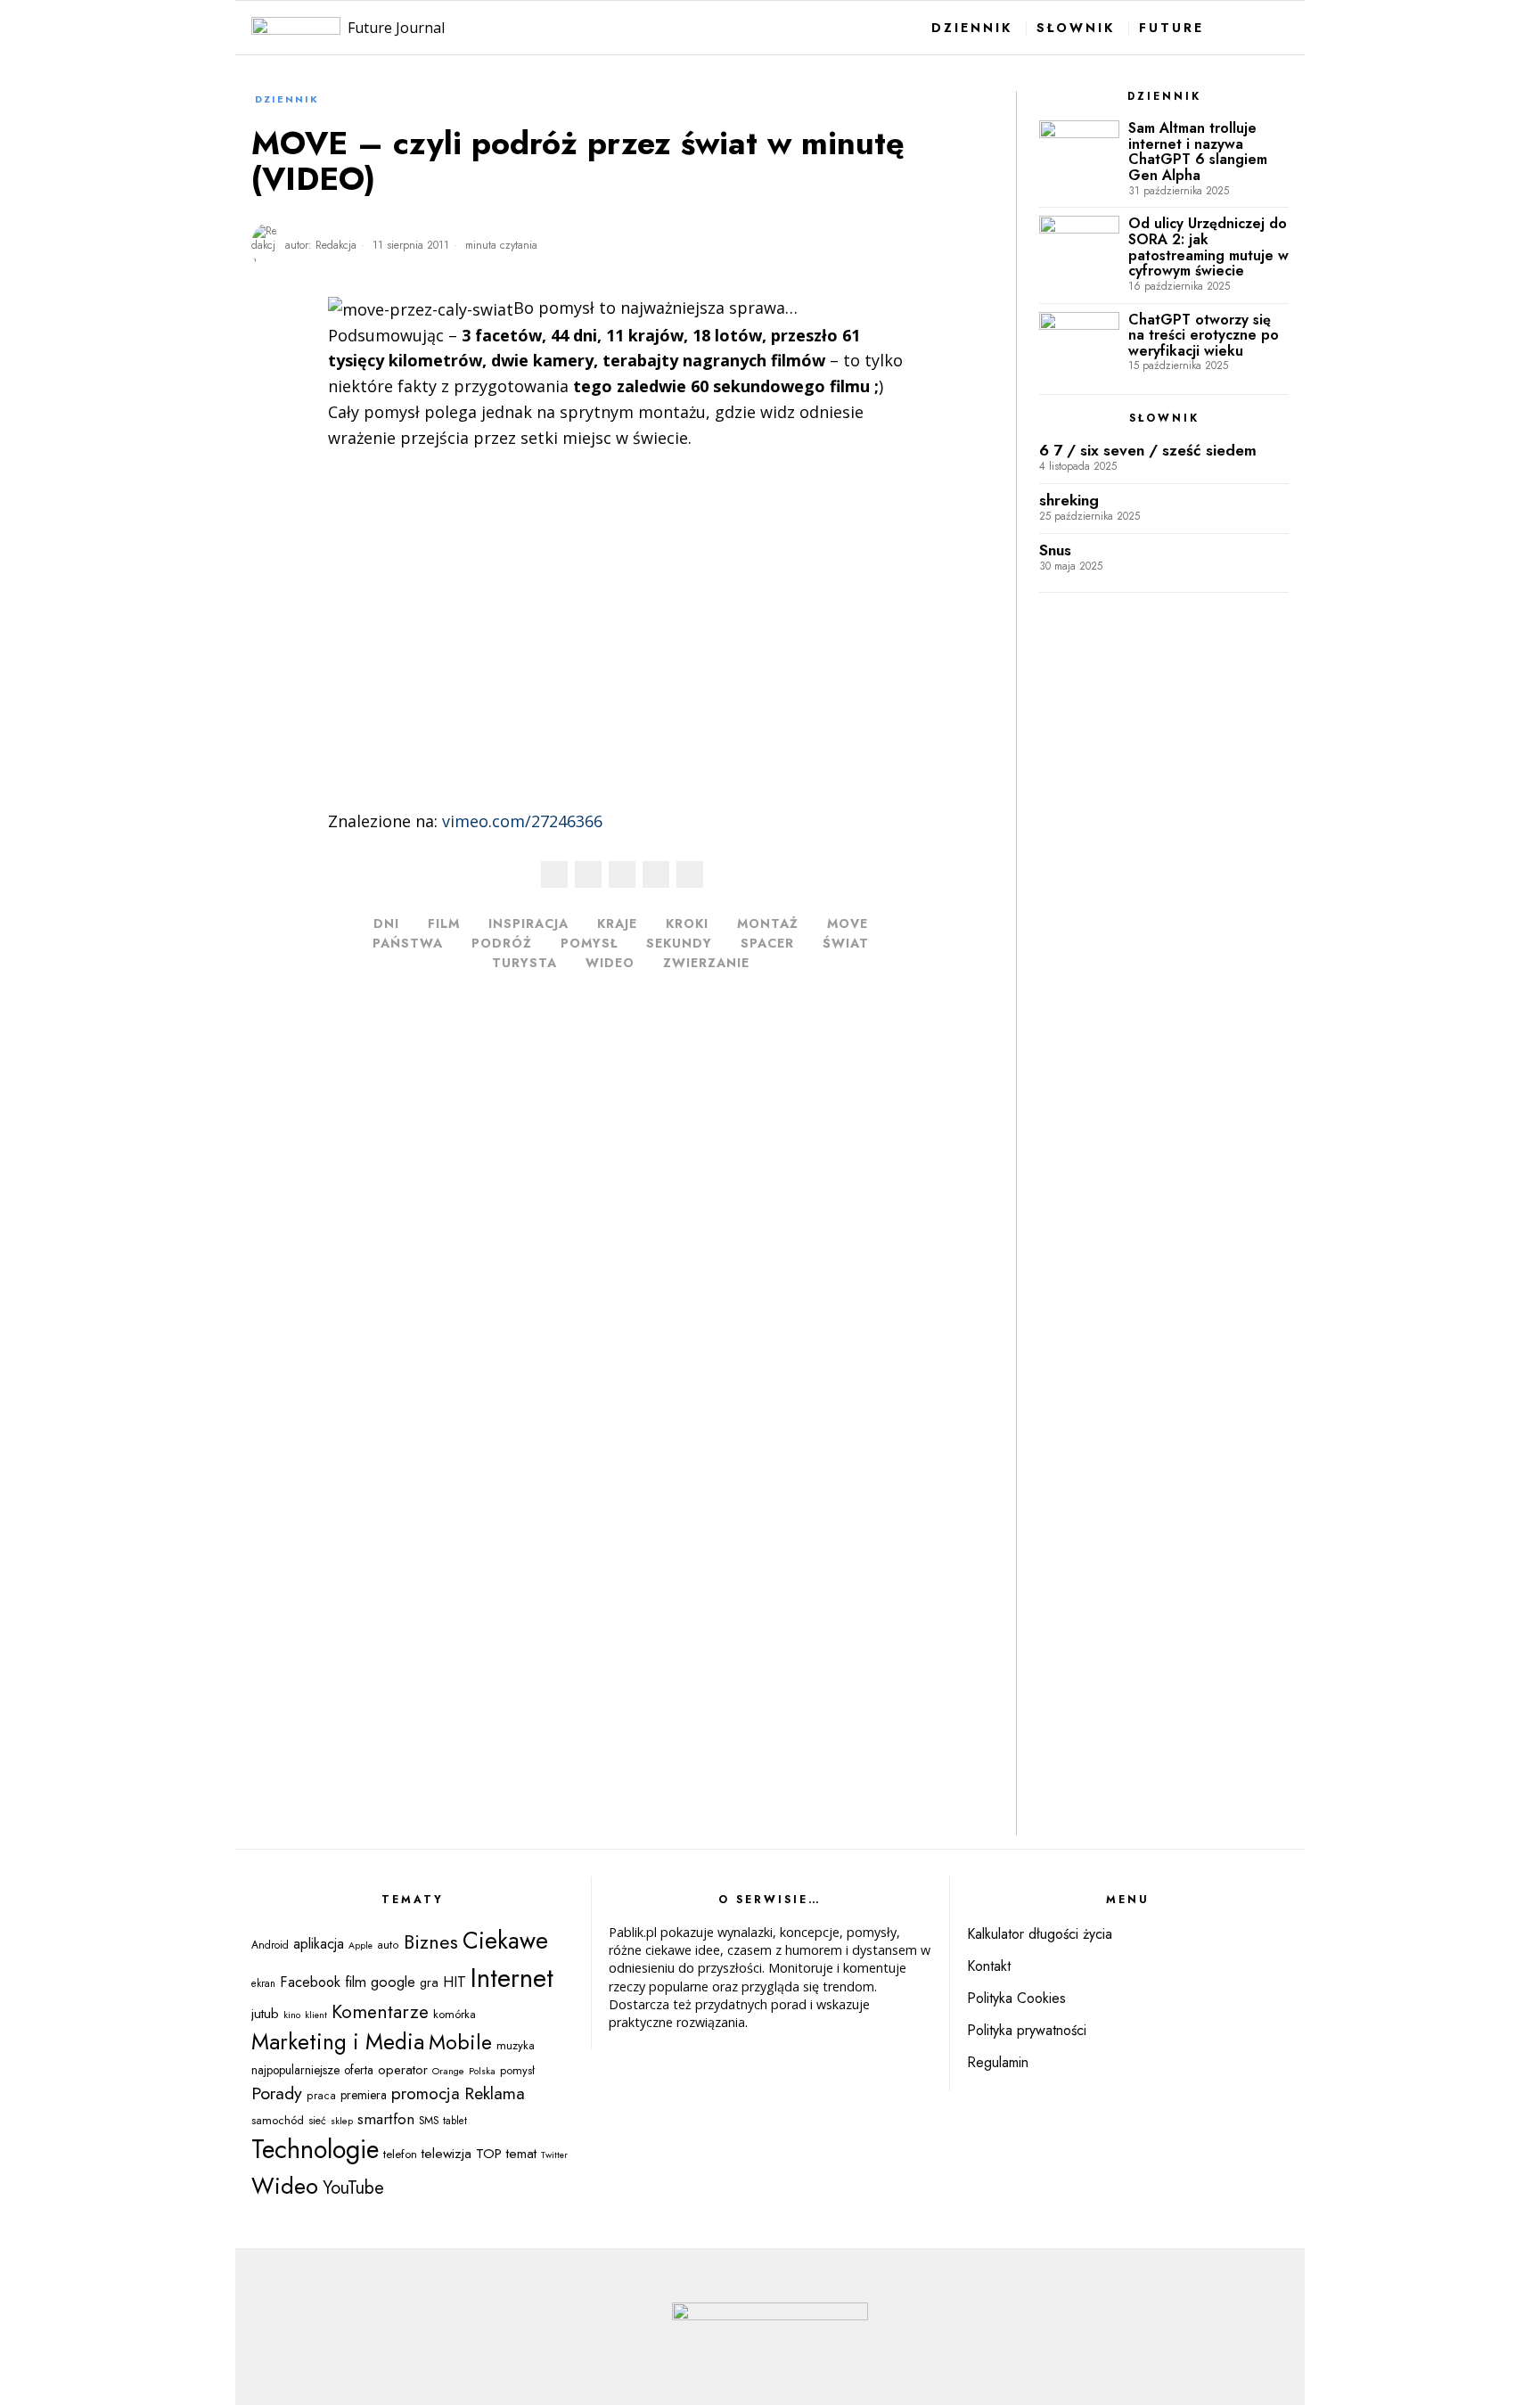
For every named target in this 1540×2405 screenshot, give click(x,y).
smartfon (386, 2118)
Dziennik (287, 99)
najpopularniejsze (295, 2070)
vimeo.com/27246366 (522, 821)
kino (292, 2015)
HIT (455, 1982)
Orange (448, 2071)
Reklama (495, 2093)
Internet (512, 1978)
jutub (265, 2013)
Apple (360, 1945)
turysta (524, 963)
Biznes (431, 1942)
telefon (400, 2154)
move (848, 923)
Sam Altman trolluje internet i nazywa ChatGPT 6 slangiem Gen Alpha (1198, 152)
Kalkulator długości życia (1040, 1934)
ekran (263, 1983)
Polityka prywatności (1027, 2030)
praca (321, 2096)
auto (388, 1945)
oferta (359, 2070)
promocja (426, 2093)
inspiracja (528, 923)
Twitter (554, 2155)
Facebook (310, 1982)
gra (429, 1982)
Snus (1055, 550)
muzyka (516, 2045)
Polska (482, 2071)
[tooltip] (554, 874)
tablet (455, 2121)
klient (316, 2015)
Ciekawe (505, 1941)
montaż (768, 923)
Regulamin (998, 2062)
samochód (278, 2120)
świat (846, 943)
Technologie (315, 2149)
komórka (455, 2014)
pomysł (589, 943)
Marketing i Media (338, 2042)
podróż (502, 943)
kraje (617, 923)
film (444, 923)
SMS (429, 2121)
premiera (364, 2095)
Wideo (610, 963)
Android (270, 1945)
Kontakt (989, 1966)
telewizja (446, 2154)
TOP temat (506, 2154)
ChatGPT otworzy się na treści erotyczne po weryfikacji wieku (1204, 336)
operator (403, 2070)
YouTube (353, 2188)
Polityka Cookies (1016, 1998)
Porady (277, 2093)
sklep (342, 2121)
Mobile (460, 2042)
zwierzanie (706, 963)
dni (386, 923)
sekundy (679, 943)
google (393, 1982)
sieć (317, 2121)
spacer (767, 943)
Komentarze (380, 2012)
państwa (408, 943)
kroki (687, 923)
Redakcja (336, 245)
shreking (1069, 501)
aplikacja (319, 1944)
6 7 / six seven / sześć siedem (1148, 451)
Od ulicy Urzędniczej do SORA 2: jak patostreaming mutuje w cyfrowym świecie (1208, 247)
